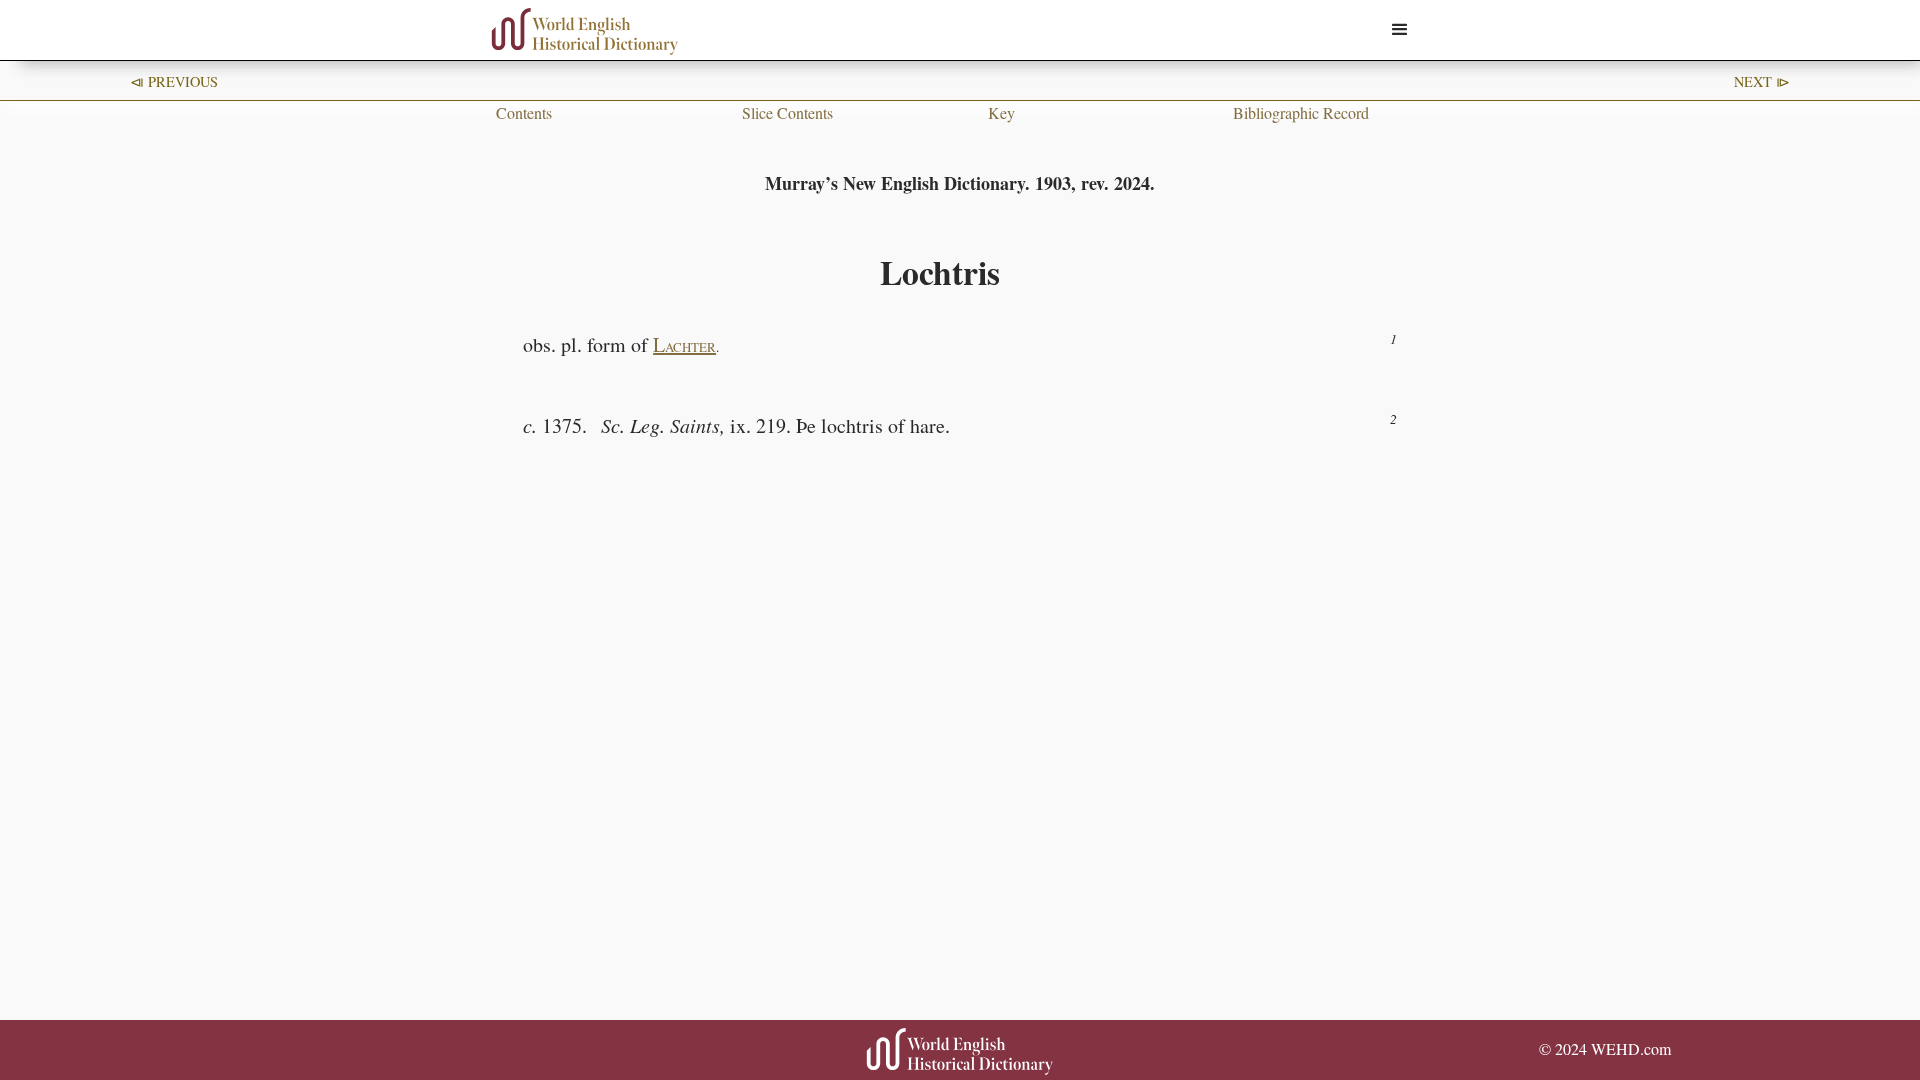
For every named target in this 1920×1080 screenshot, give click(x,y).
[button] (1400, 30)
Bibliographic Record (1301, 112)
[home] (585, 31)
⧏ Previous (174, 81)
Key (1001, 112)
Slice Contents (787, 112)
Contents (524, 112)
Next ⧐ (1762, 81)
